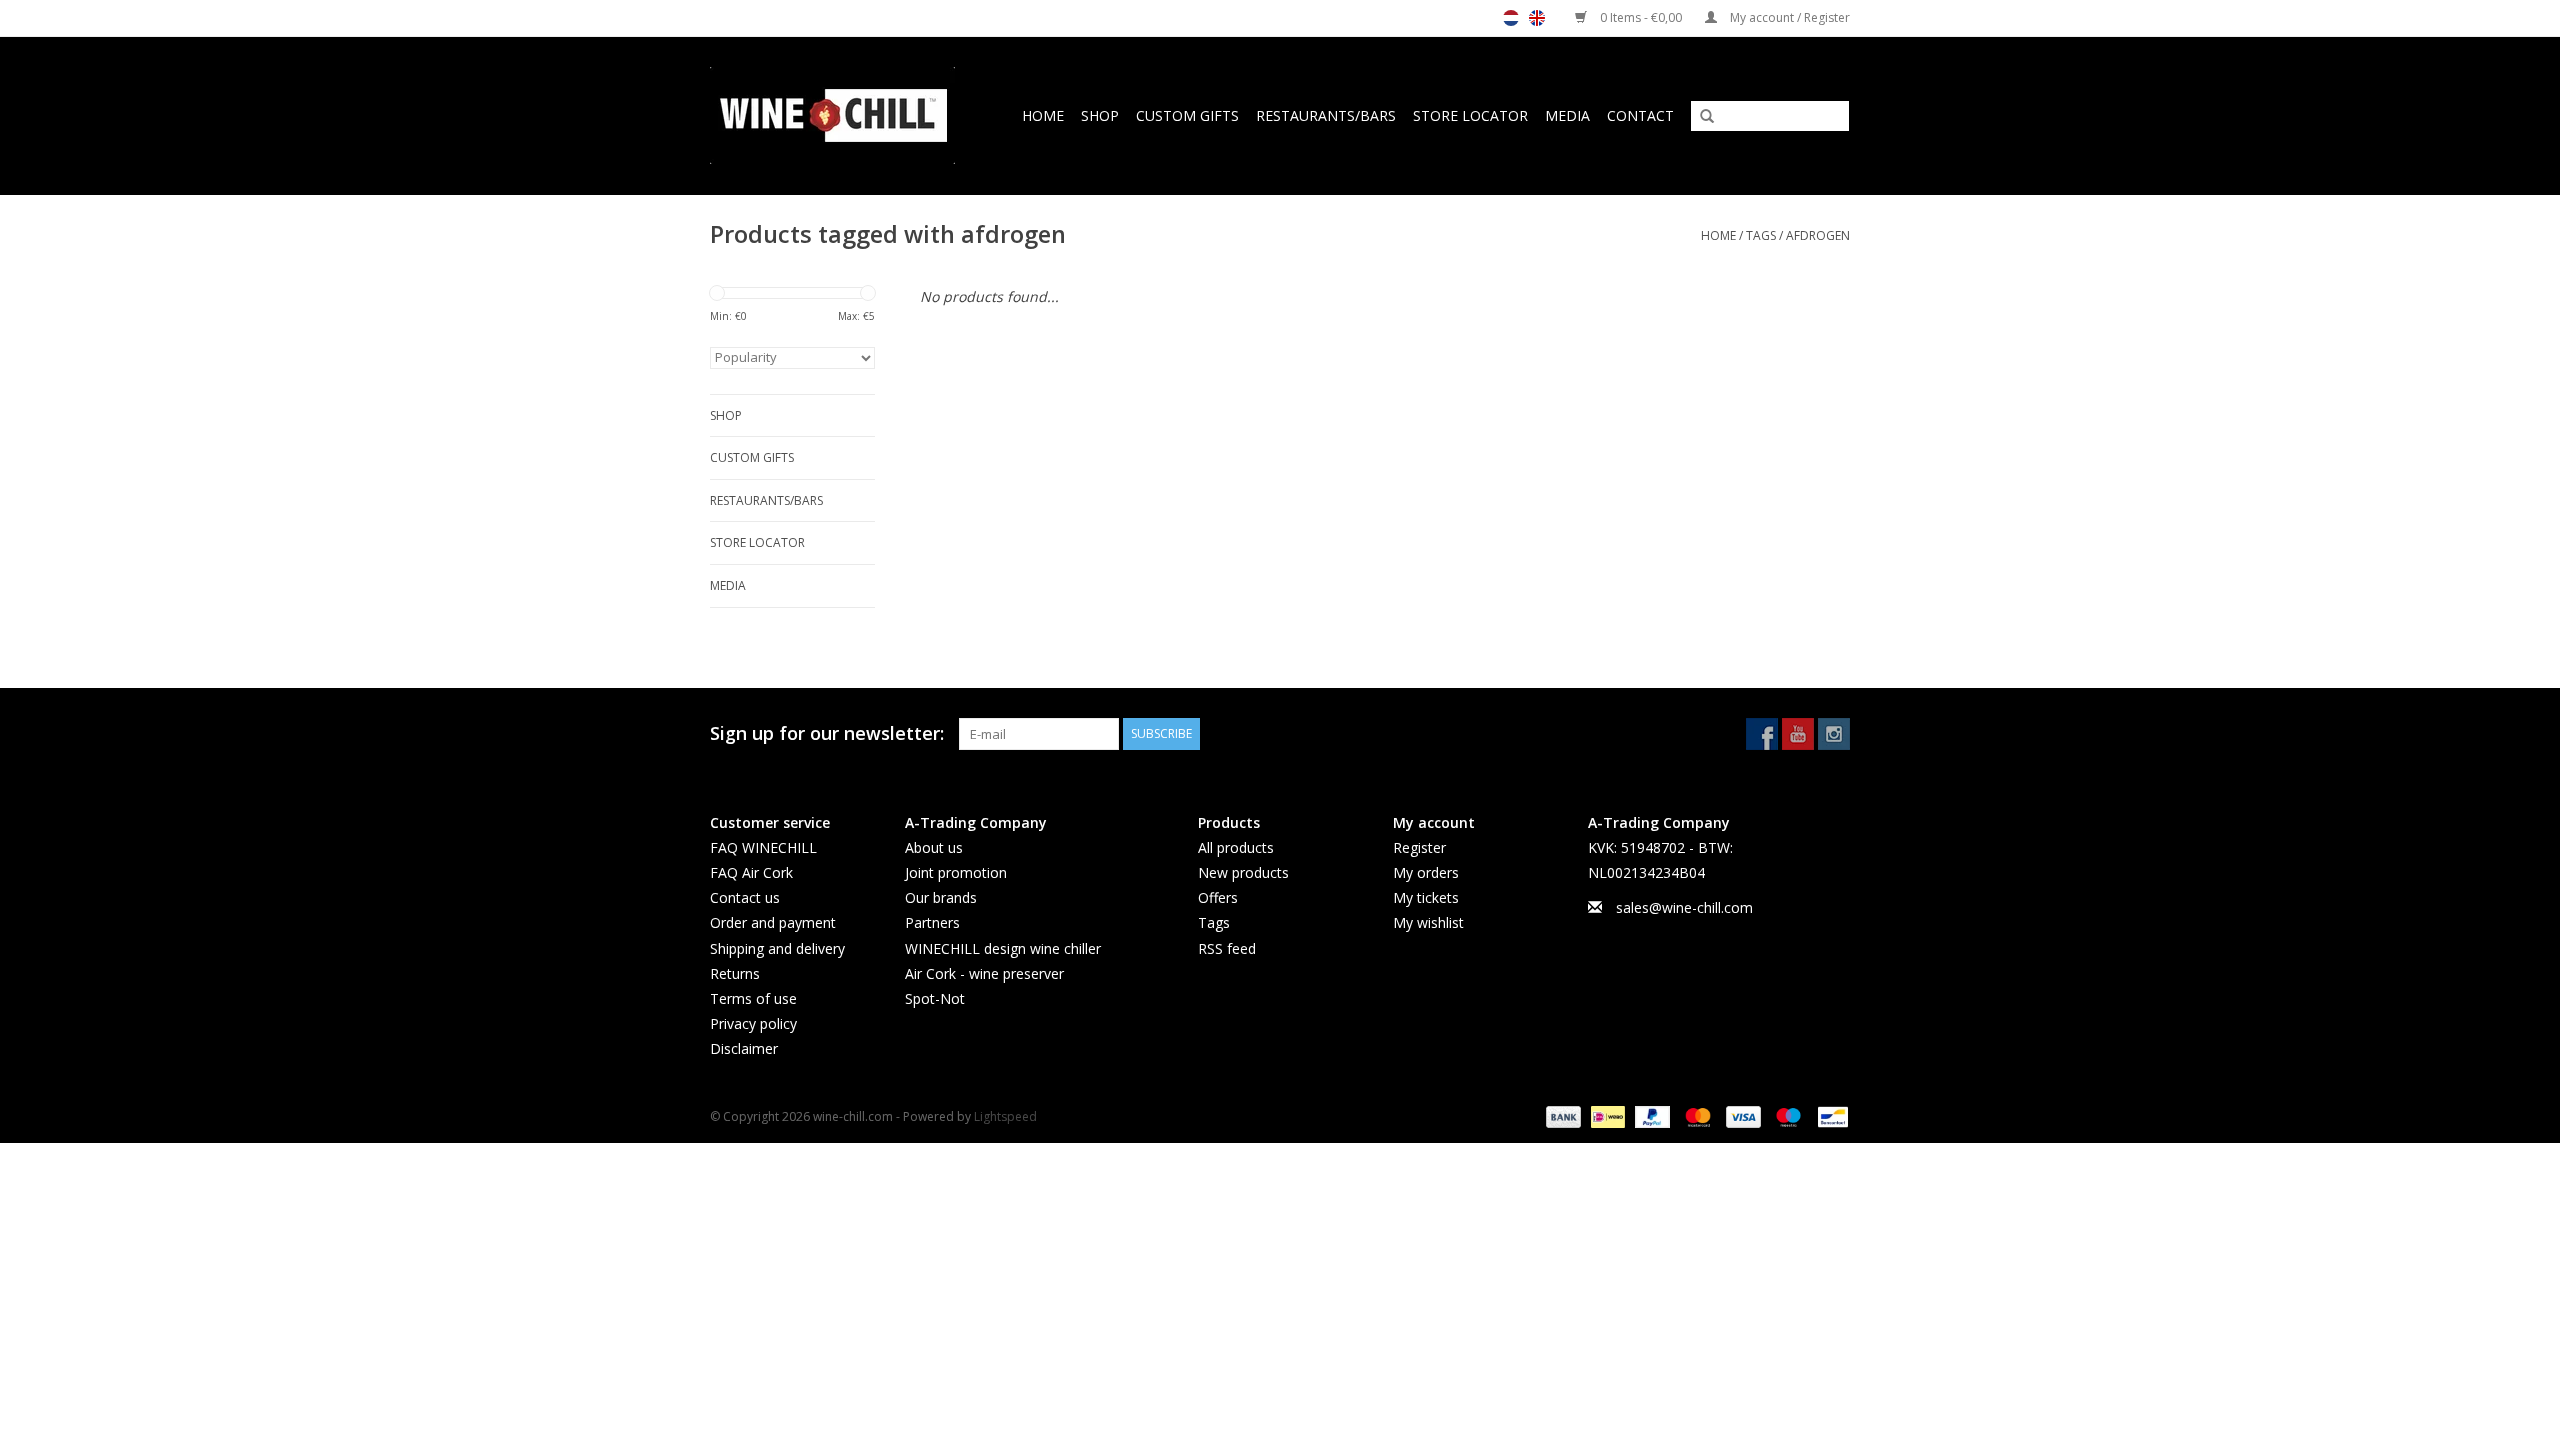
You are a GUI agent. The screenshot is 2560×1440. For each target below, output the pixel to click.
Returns (735, 973)
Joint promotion (956, 872)
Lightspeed (1005, 1116)
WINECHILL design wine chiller (1003, 948)
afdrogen (1818, 235)
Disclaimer (744, 1048)
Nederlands (1511, 18)
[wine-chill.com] (839, 115)
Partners (932, 922)
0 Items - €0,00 (1641, 17)
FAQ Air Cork (751, 872)
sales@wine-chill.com (1684, 907)
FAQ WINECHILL (763, 847)
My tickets (1426, 897)
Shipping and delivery (777, 948)
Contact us (745, 897)
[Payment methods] (1561, 1116)
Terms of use (753, 998)
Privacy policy (753, 1023)
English (1537, 18)
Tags (1761, 235)
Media (1567, 115)
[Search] (1700, 117)
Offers (1218, 897)
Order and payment (773, 922)
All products (1236, 847)
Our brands (941, 897)
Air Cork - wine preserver (984, 973)
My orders (1426, 872)
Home (1043, 115)
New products (1243, 872)
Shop (1100, 115)
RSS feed (1227, 948)
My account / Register (1788, 17)
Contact (1640, 115)
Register (1419, 847)
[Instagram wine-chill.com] (1834, 734)
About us (934, 847)
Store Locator (1470, 115)
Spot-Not (935, 998)
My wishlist (1428, 922)
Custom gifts (1187, 115)
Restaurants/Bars (1326, 115)
